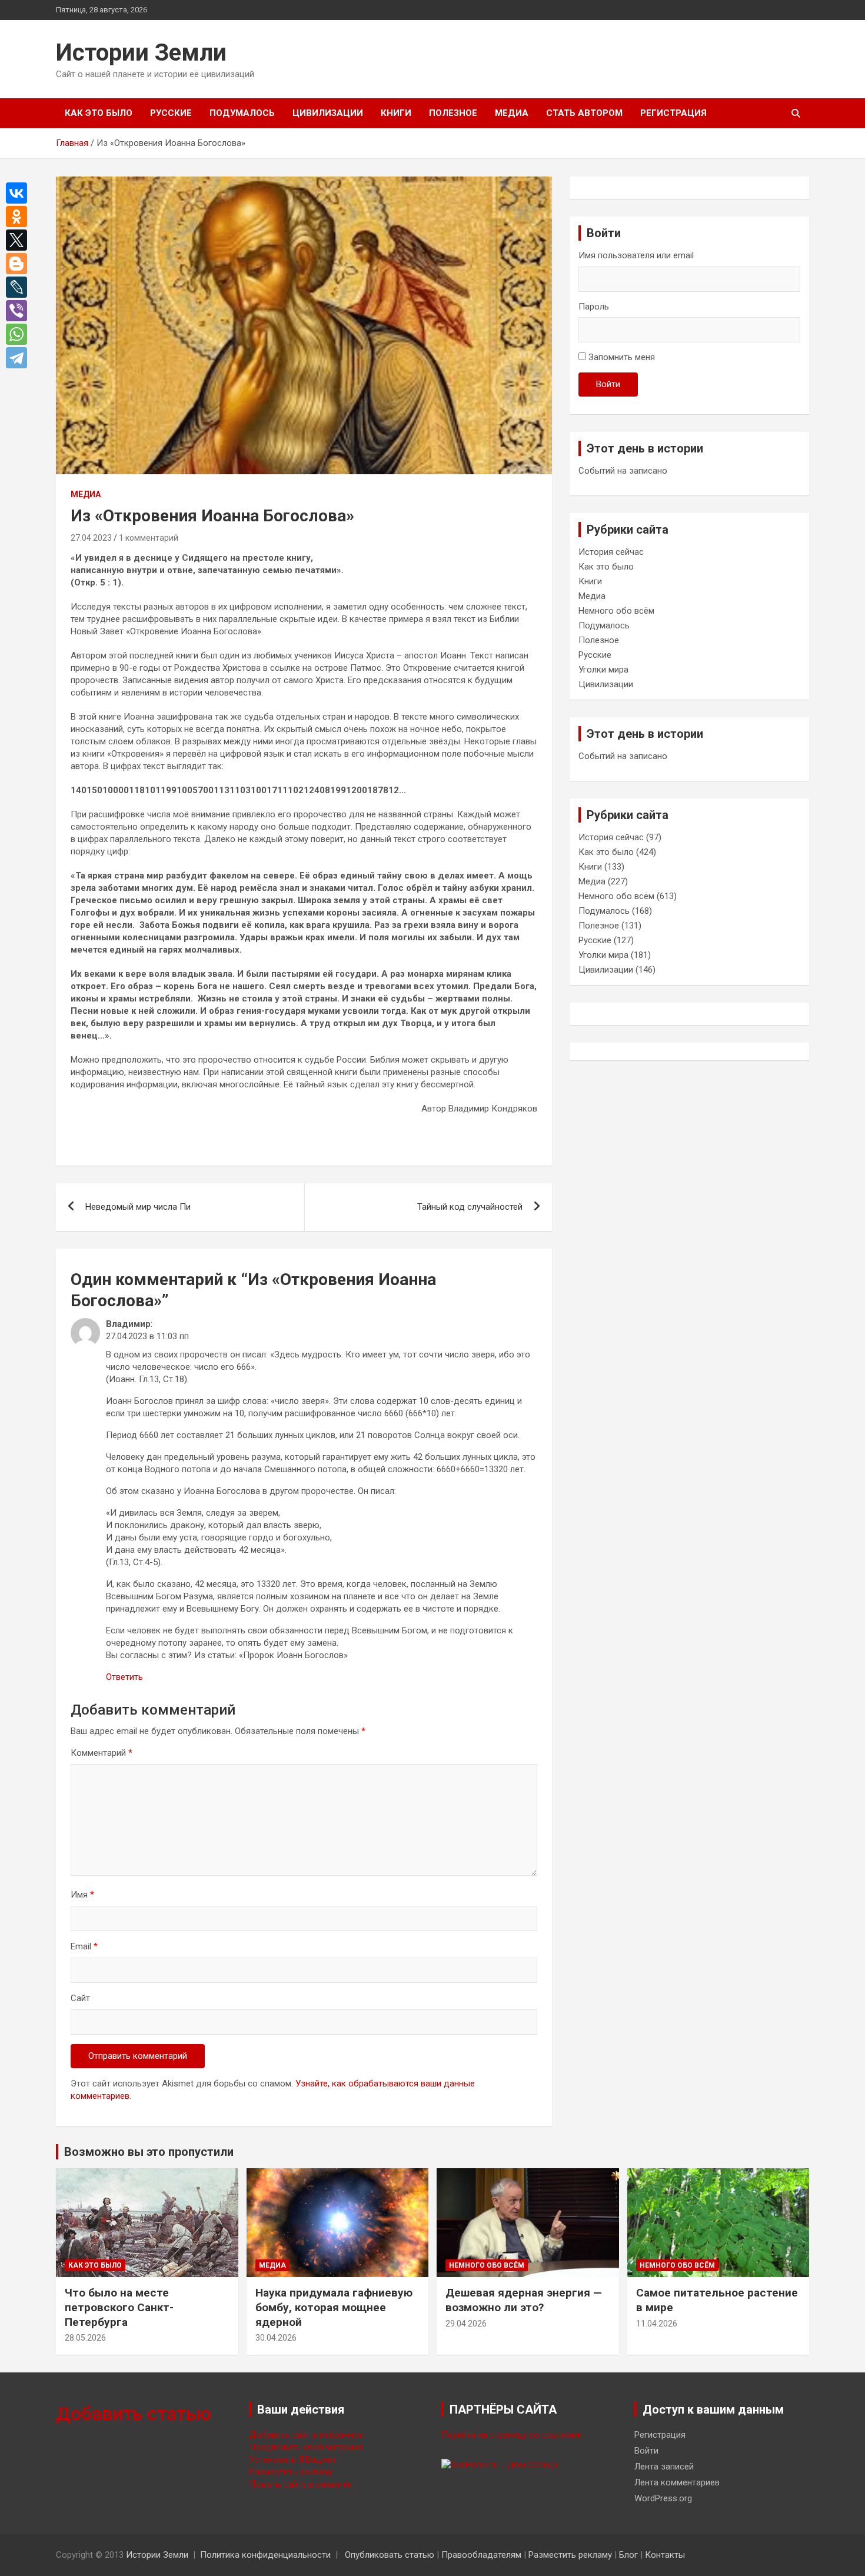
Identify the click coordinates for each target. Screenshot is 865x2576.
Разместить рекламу (291, 2472)
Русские (171, 113)
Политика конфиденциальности (265, 2555)
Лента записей (664, 2467)
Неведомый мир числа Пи (138, 1207)
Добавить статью (134, 2414)
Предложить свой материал (306, 2447)
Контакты (665, 2555)
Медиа (512, 113)
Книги (396, 113)
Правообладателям (481, 2555)
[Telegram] (19, 358)
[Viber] (19, 311)
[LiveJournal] (19, 287)
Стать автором (584, 113)
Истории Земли (141, 53)
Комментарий (102, 1753)
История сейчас (611, 552)
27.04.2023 (91, 538)
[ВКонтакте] (19, 193)
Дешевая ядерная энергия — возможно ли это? (524, 2300)
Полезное (453, 113)
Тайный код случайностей (470, 1207)
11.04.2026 (657, 2324)
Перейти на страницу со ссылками (512, 2435)
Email (84, 1946)
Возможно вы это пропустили (149, 2152)
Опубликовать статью (390, 2555)
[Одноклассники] (19, 217)
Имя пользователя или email (636, 255)
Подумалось (242, 113)
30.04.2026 (276, 2338)
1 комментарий (149, 538)
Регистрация (673, 113)
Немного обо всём (616, 611)
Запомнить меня (622, 357)
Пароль (594, 307)
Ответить (124, 1677)
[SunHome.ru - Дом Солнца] (500, 2465)
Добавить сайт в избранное (306, 2435)
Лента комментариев (677, 2482)
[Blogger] (19, 264)
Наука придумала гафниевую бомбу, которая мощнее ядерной (334, 2307)
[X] (19, 240)
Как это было (99, 113)
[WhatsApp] (19, 334)
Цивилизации (328, 113)
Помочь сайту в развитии (301, 2484)
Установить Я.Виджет (293, 2459)
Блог (628, 2555)
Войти (608, 384)
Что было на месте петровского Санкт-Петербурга (119, 2307)
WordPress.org (663, 2498)
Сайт (80, 1998)
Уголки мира (603, 670)
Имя (82, 1895)
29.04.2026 (466, 2324)
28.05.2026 (85, 2338)
